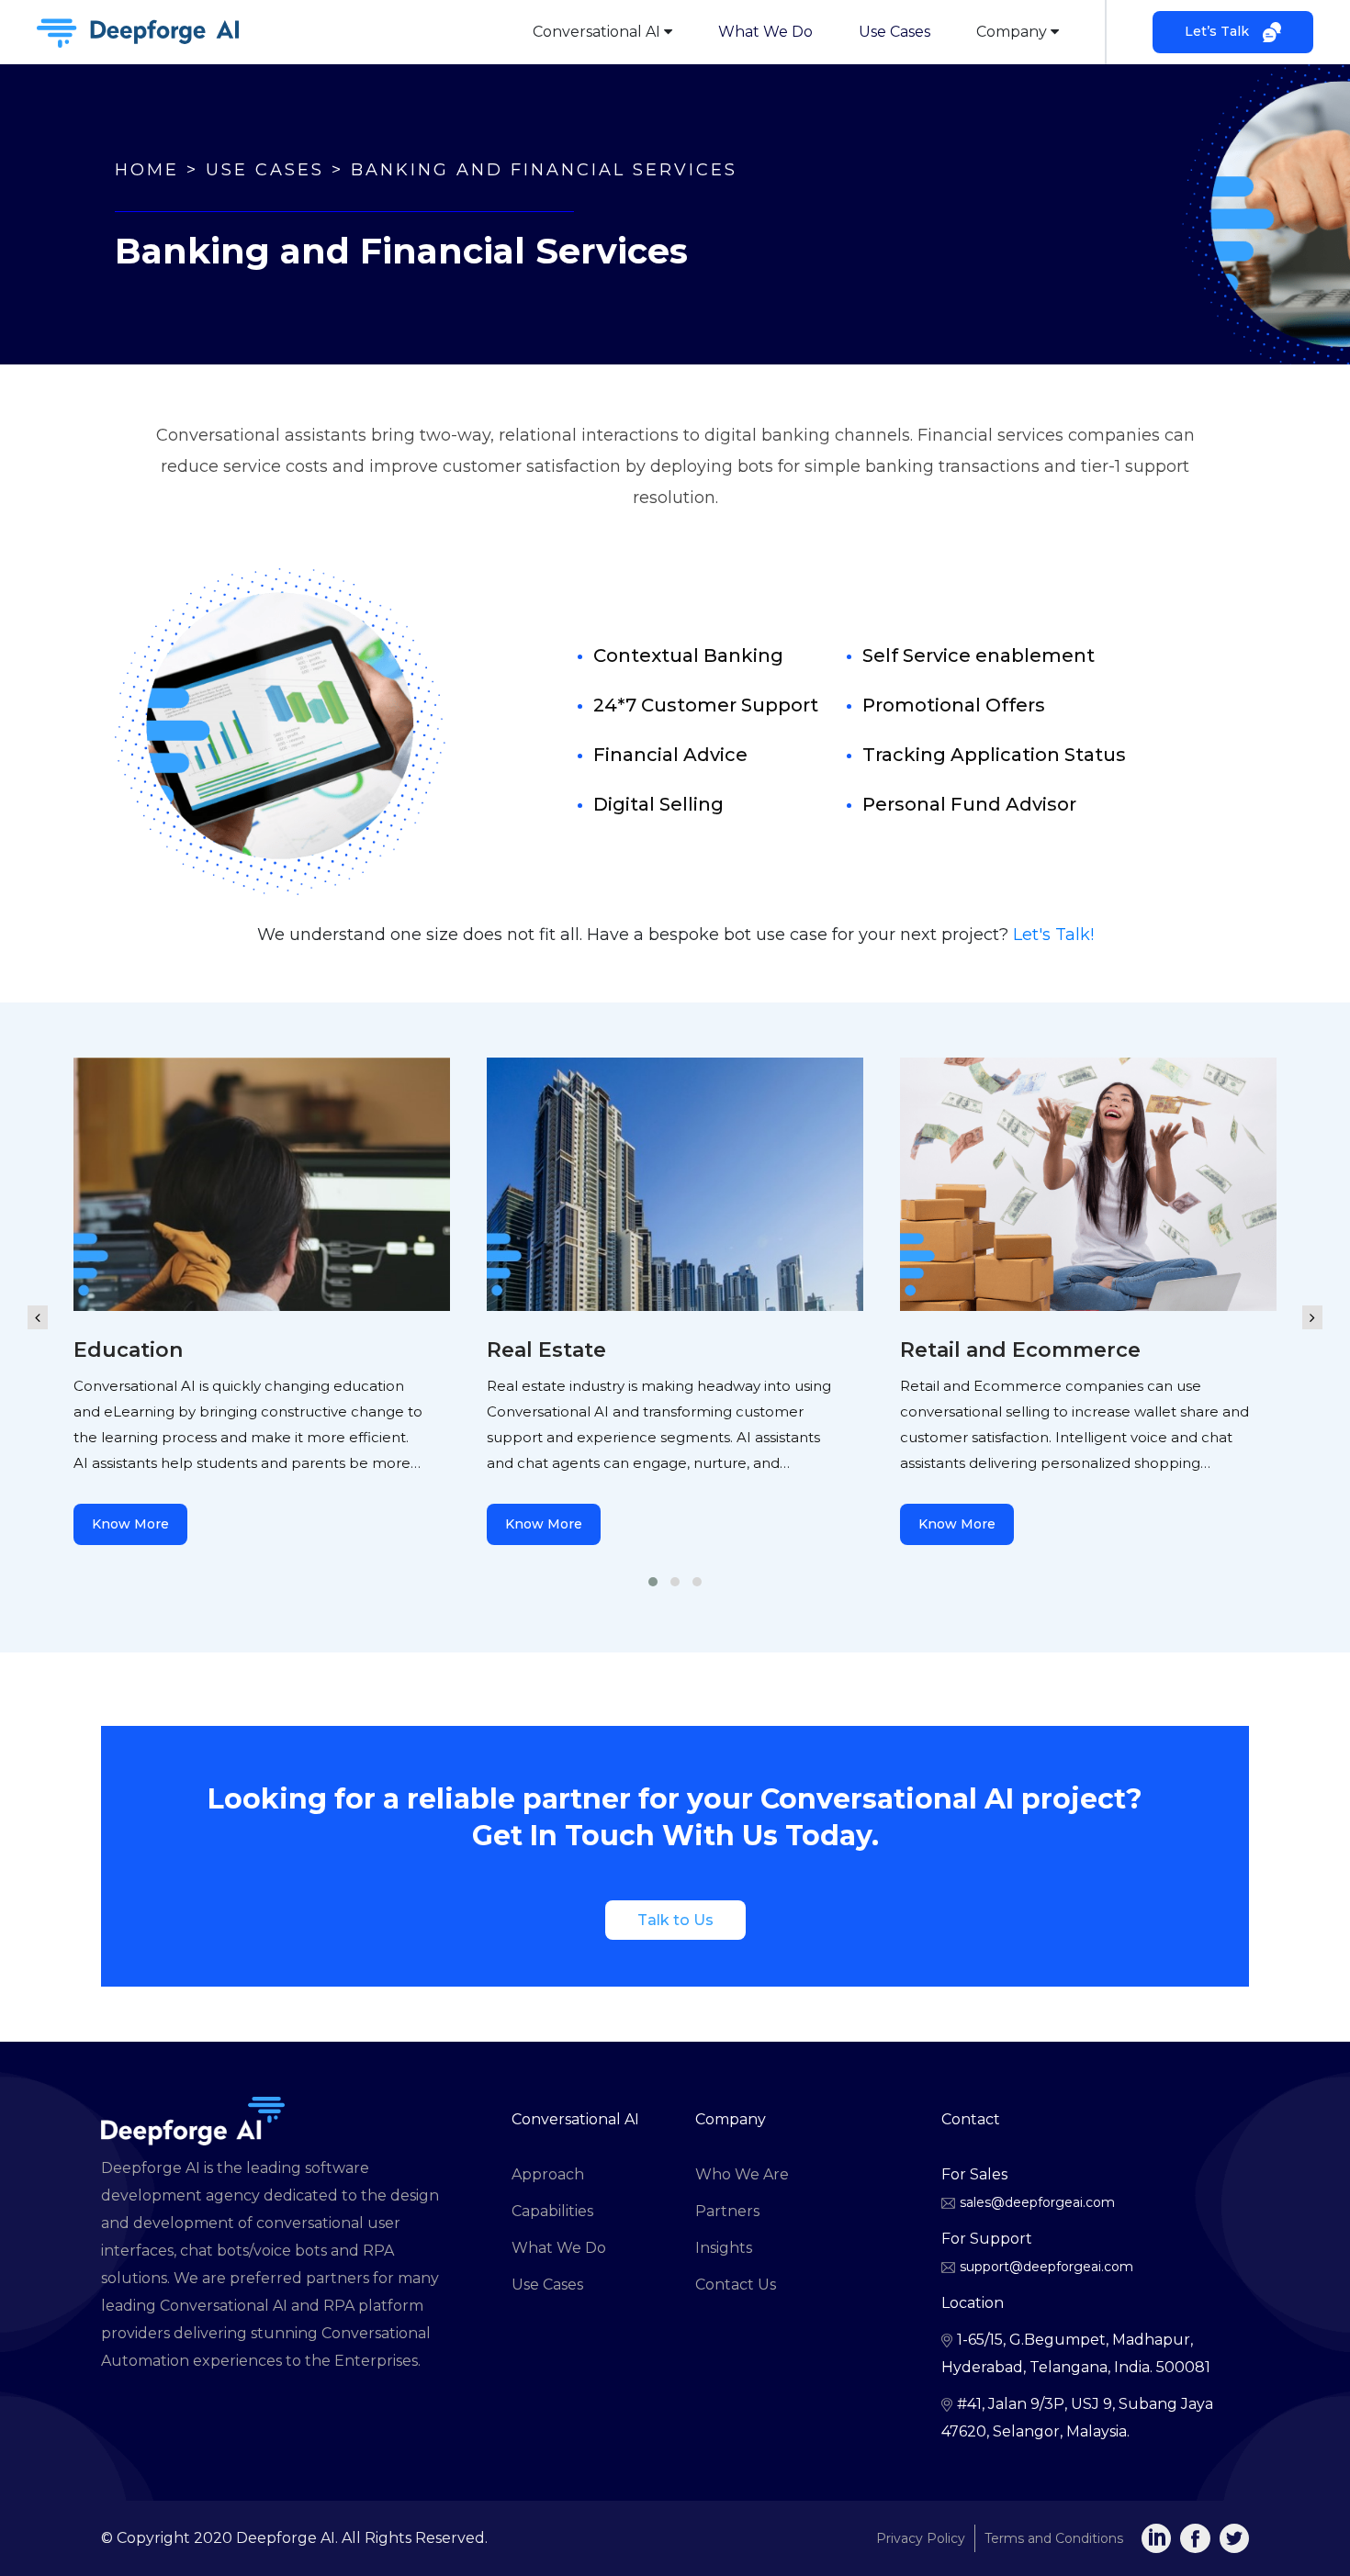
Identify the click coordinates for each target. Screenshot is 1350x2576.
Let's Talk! (1053, 935)
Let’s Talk (1217, 31)
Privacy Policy (921, 2538)
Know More (130, 1524)
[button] (653, 1582)
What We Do (765, 32)
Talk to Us (675, 1920)
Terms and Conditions (1054, 2538)
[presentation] (38, 1304)
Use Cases (894, 32)
